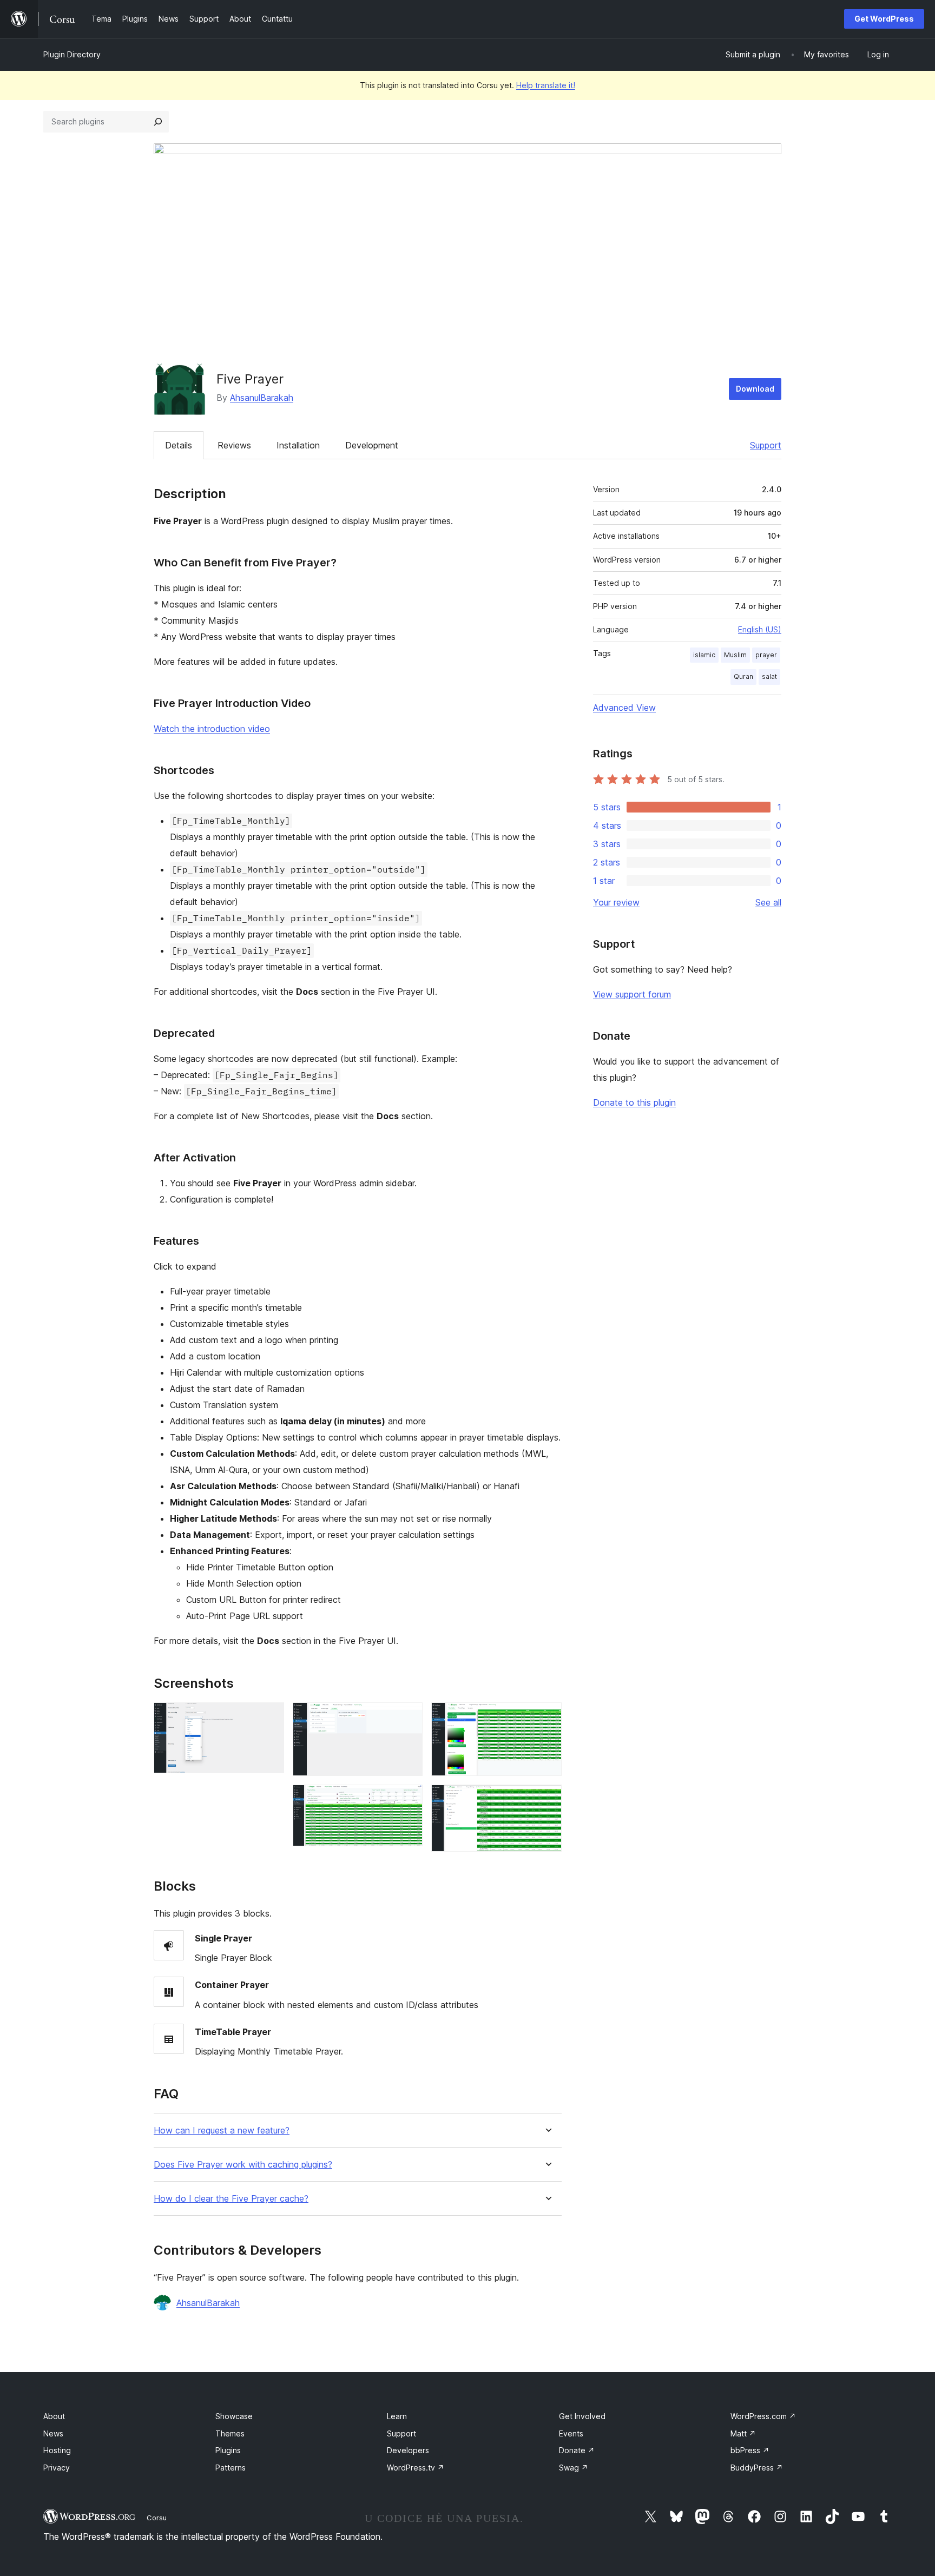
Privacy (57, 2468)
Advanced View (624, 708)
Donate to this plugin (634, 1102)
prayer (766, 655)
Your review (616, 902)
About (54, 2416)
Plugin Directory (72, 54)
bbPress (750, 2450)
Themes (230, 2433)
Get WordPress (884, 19)
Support (766, 445)
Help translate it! (546, 85)
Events (571, 2433)
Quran (743, 676)
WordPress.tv (416, 2468)
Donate (577, 2450)
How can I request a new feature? (222, 2131)
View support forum (632, 994)
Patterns (231, 2468)
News (53, 2433)
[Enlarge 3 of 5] (408, 1799)
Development (372, 445)
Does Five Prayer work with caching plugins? (243, 2165)
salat (769, 676)
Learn (397, 2416)
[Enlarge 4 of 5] (547, 1717)
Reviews (234, 445)
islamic (704, 655)
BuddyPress (757, 2468)
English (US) (760, 629)
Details (179, 445)
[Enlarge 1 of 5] (269, 1717)
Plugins (228, 2450)
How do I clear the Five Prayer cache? (231, 2199)
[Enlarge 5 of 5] (547, 1799)
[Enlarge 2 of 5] (408, 1717)
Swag (574, 2468)
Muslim (735, 655)
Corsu (157, 2518)
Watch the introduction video (212, 729)
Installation (298, 445)
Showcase (234, 2416)
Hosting (57, 2450)
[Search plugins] (158, 122)
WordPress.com (763, 2416)
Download (755, 389)
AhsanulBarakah (262, 398)
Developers (408, 2450)
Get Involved (582, 2416)
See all (768, 902)
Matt (743, 2433)
